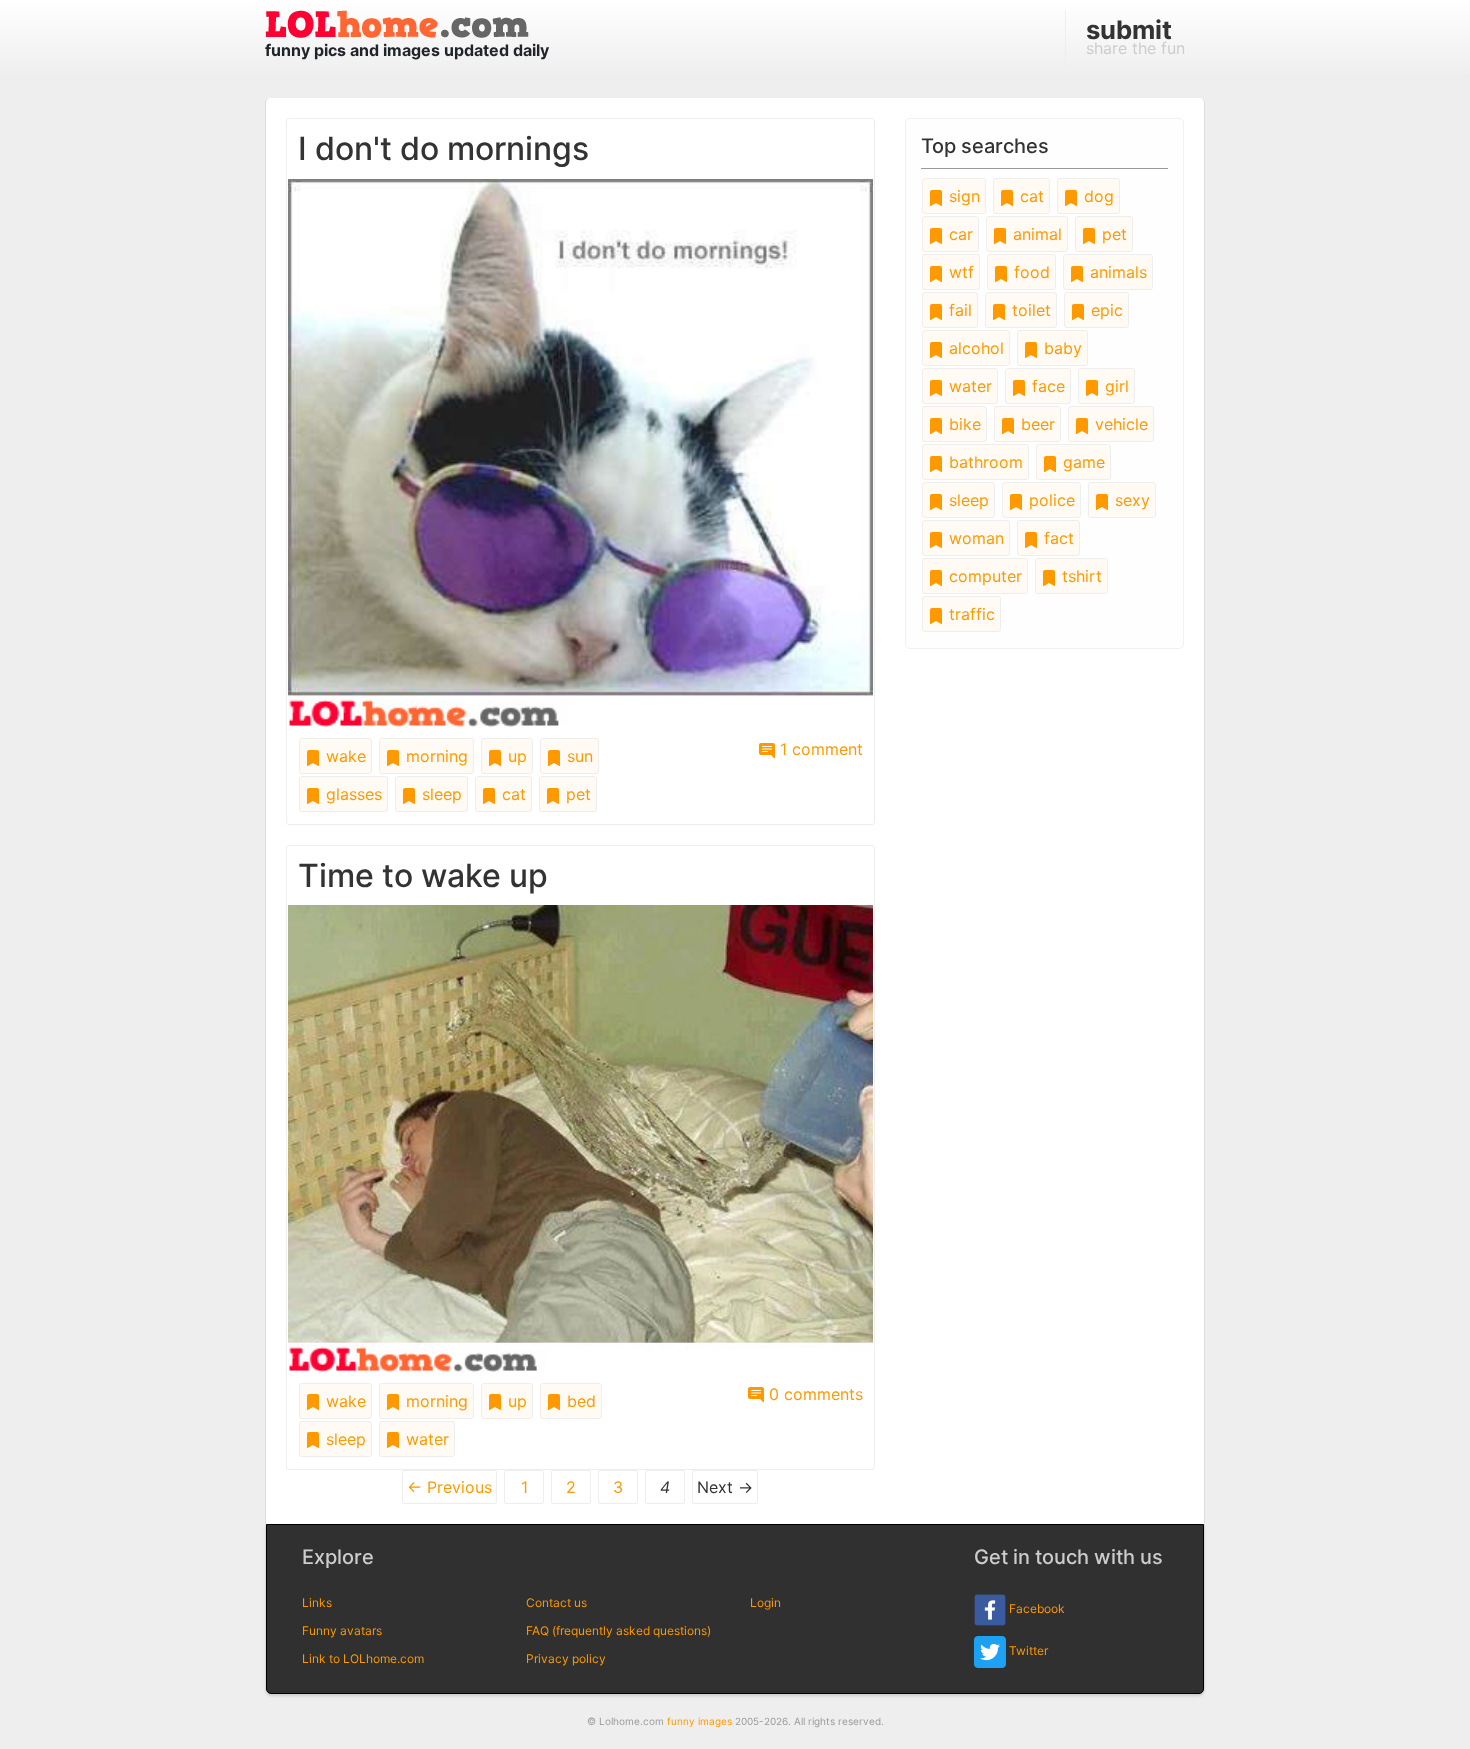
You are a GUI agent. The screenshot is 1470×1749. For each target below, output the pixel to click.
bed (579, 1401)
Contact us (556, 1602)
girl (1114, 386)
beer (1035, 424)
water (425, 1439)
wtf (959, 272)
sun (577, 756)
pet (576, 794)
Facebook (1035, 1608)
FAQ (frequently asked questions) (618, 1630)
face (1046, 386)
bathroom (983, 462)
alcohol (974, 348)
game (1081, 462)
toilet (1029, 310)
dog (1096, 196)
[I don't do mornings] (580, 451)
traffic (969, 614)
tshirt (1079, 576)
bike (962, 424)
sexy (1130, 500)
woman (974, 538)
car (958, 234)
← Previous (449, 1487)
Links (317, 1602)
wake (343, 756)
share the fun (1135, 36)
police (1049, 500)
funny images (699, 1721)
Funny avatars (342, 1630)
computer (983, 576)
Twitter (1027, 1650)
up (515, 756)
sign (962, 196)
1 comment (819, 749)
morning (434, 756)
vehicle (1119, 424)
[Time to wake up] (580, 1137)
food (1029, 272)
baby (1060, 348)
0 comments (813, 1394)
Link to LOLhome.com (363, 1658)
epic (1104, 310)
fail (958, 310)
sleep (439, 794)
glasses (351, 794)
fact (1056, 538)
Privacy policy (566, 1658)
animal (1035, 234)
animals (1116, 272)
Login (765, 1602)
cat (511, 794)
